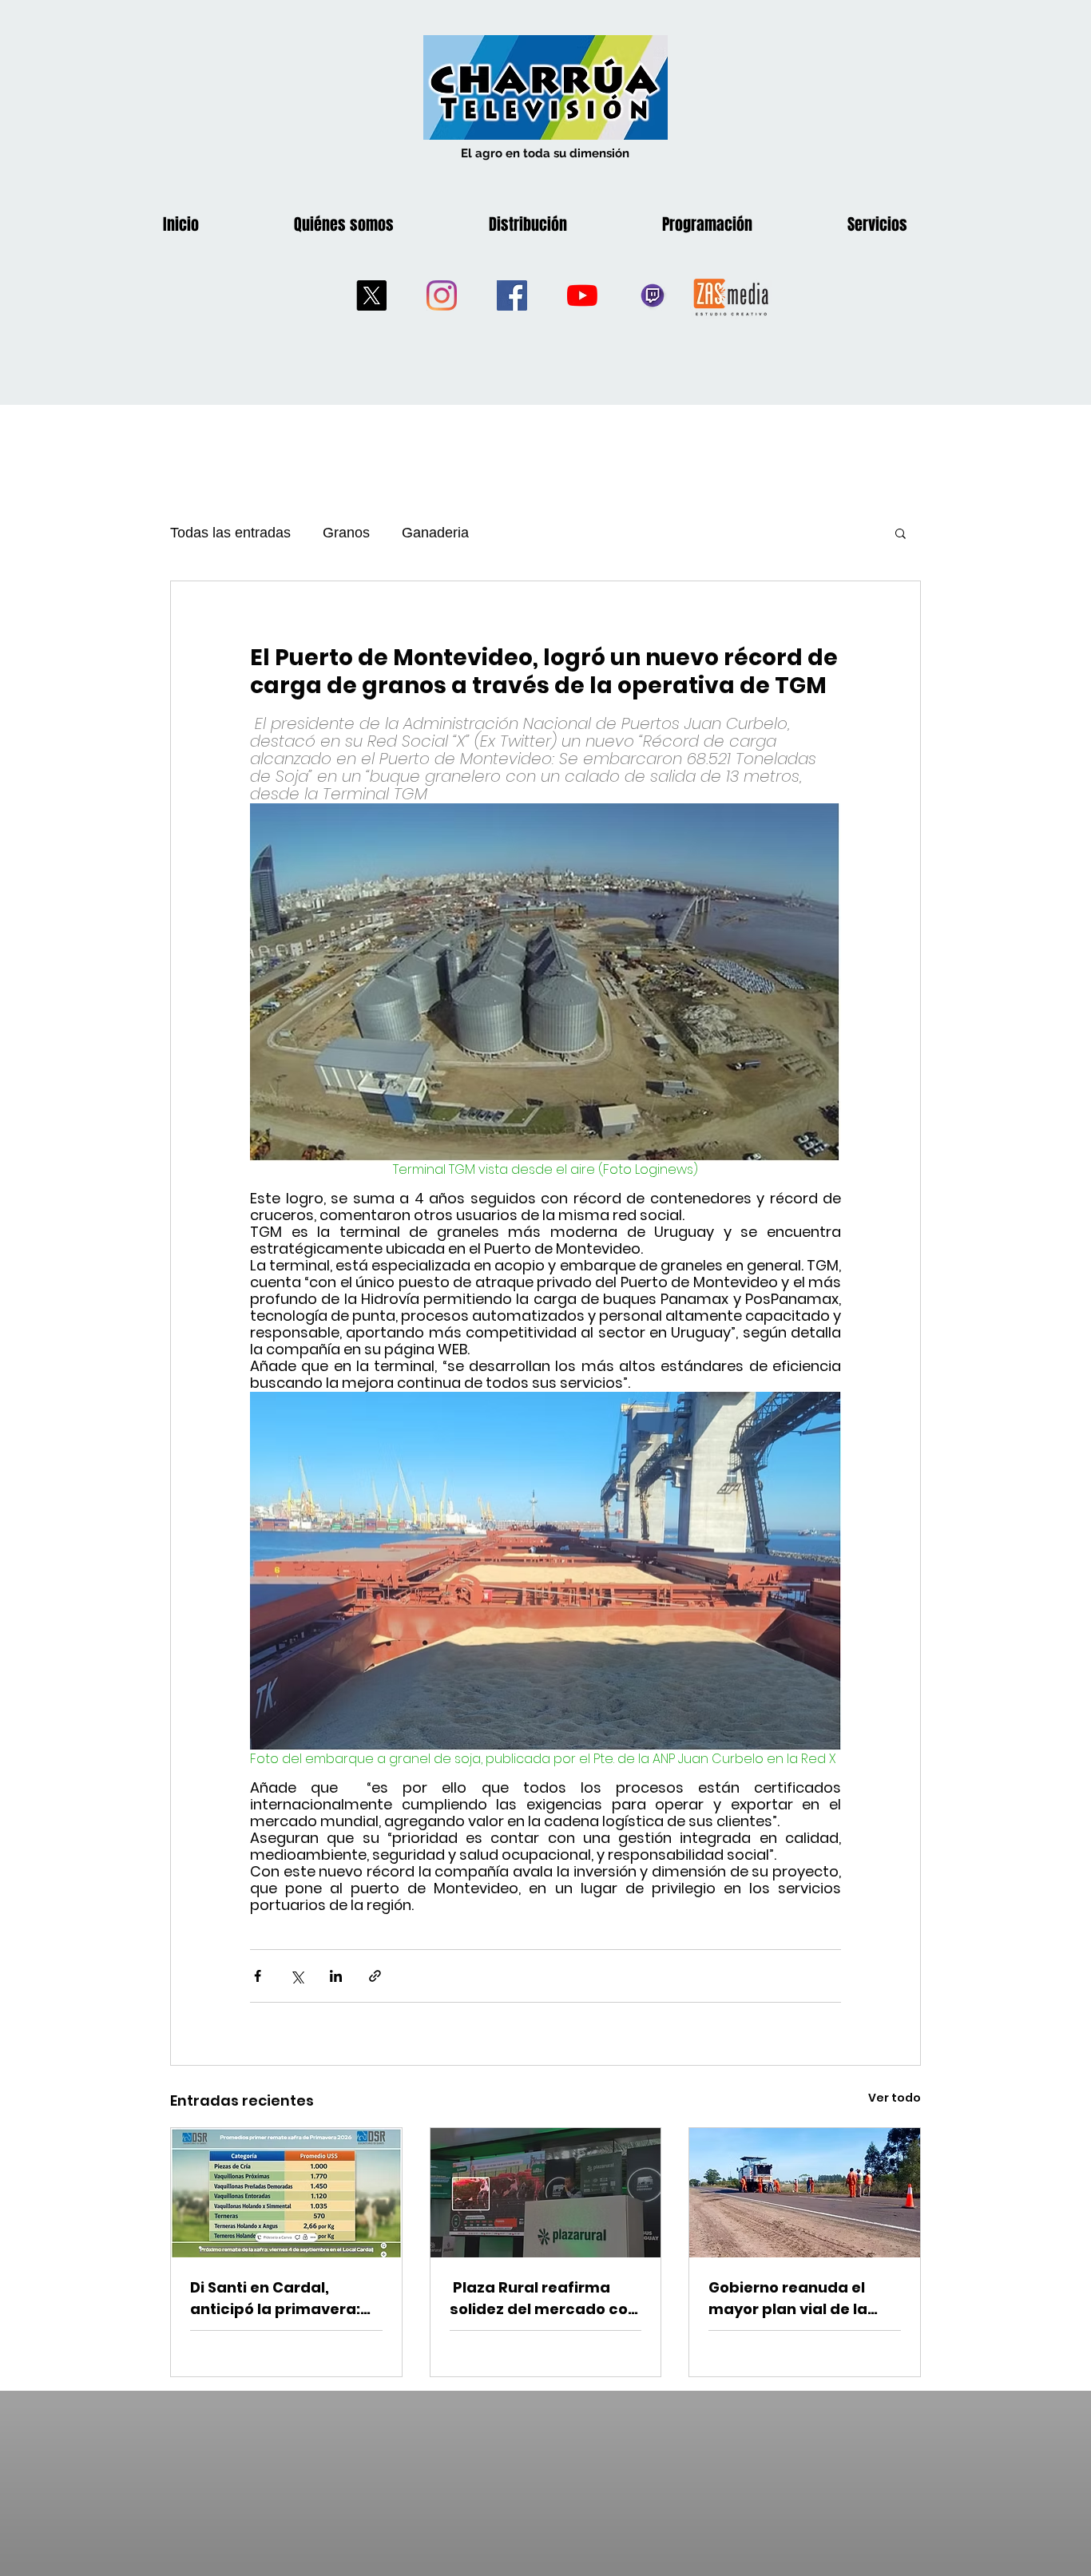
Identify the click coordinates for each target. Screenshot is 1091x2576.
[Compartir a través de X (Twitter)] (297, 1976)
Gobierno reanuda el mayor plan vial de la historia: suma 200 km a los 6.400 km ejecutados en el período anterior (801, 2299)
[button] (901, 533)
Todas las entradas (230, 533)
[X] (371, 295)
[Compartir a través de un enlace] (375, 1976)
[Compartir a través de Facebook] (258, 1976)
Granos (346, 533)
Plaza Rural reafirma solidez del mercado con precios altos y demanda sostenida (545, 2299)
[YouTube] (582, 295)
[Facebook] (512, 295)
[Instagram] (442, 295)
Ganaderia (435, 533)
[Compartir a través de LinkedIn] (336, 1976)
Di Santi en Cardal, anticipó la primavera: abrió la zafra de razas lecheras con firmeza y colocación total (278, 2299)
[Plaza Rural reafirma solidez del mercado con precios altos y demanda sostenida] (546, 2193)
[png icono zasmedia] (731, 296)
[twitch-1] (653, 295)
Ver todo (895, 2098)
